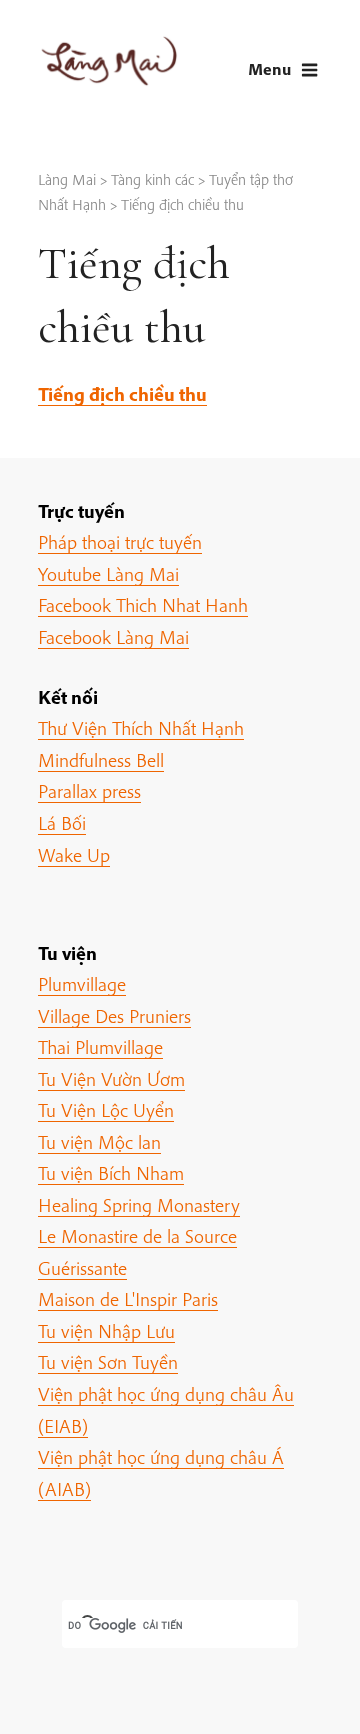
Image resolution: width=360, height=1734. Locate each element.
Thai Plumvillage (100, 1047)
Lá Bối (62, 823)
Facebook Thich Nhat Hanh (143, 605)
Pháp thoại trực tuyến (120, 542)
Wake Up (74, 855)
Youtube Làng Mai (108, 574)
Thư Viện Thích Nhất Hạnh (141, 728)
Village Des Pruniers (114, 1016)
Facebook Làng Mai (113, 637)
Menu (269, 68)
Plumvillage (82, 984)
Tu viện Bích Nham (111, 1173)
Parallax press (89, 791)
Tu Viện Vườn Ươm (111, 1079)
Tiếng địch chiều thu (122, 394)
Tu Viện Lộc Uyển (106, 1110)
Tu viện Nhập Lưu (106, 1331)
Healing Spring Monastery (139, 1205)
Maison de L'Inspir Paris (128, 1299)
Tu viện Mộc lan (99, 1142)
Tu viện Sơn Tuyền (108, 1362)
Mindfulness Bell (101, 760)
